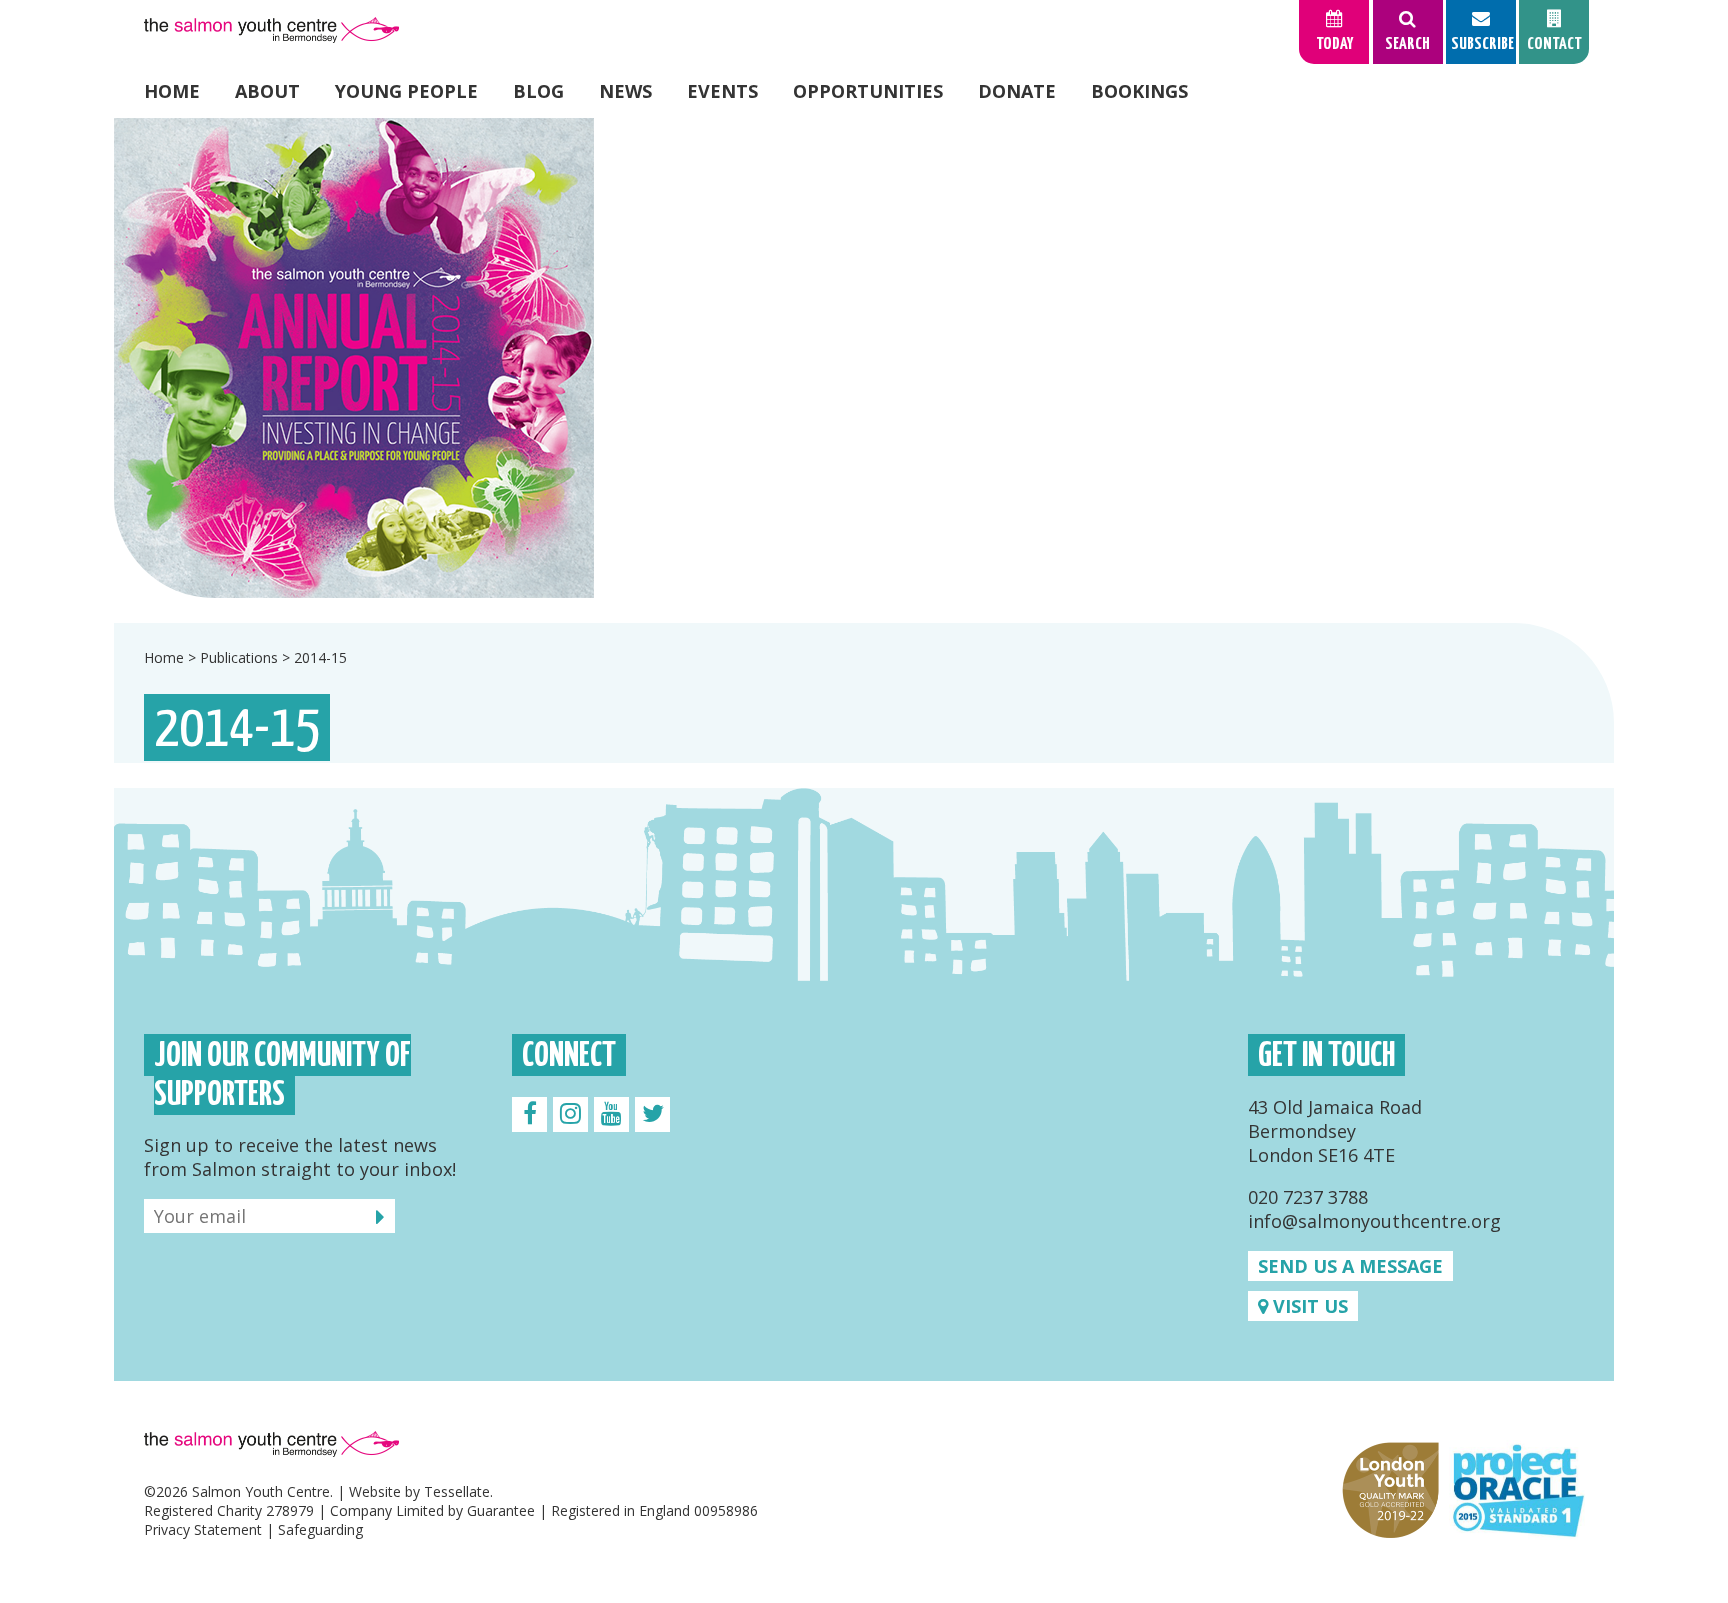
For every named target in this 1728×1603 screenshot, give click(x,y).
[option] (864, 358)
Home (172, 91)
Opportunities (868, 91)
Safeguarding (320, 1529)
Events (722, 91)
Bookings (1139, 91)
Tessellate (457, 1491)
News (625, 91)
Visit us (1308, 1306)
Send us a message (1350, 1266)
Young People (406, 91)
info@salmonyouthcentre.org (1374, 1221)
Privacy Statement (203, 1529)
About (267, 91)
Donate (1017, 91)
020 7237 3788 (1308, 1197)
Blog (538, 91)
